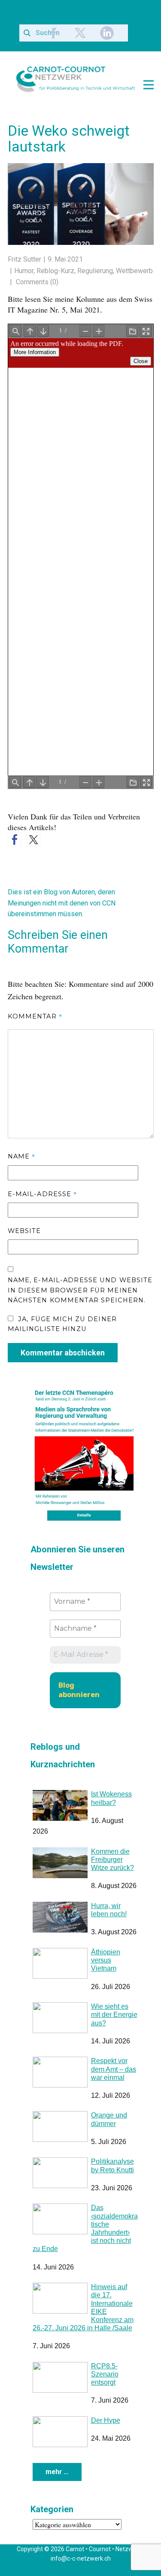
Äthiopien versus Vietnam (106, 1976)
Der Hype (106, 2436)
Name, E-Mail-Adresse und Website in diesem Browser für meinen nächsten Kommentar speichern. (80, 1306)
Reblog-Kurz (55, 271)
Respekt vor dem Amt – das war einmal (114, 2085)
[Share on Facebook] (15, 856)
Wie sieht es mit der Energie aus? (114, 2031)
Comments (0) (36, 282)
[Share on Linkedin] (52, 840)
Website (24, 1247)
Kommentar (35, 1032)
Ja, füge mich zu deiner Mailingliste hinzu (62, 1340)
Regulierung (95, 271)
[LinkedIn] (107, 33)
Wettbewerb (134, 271)
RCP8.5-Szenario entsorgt (105, 2390)
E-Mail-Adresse (43, 1210)
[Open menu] (149, 85)
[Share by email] (71, 850)
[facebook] (54, 33)
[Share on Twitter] (33, 856)
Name (22, 1172)
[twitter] (80, 33)
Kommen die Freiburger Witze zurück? (112, 1875)
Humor (24, 271)
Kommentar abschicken (63, 1368)
